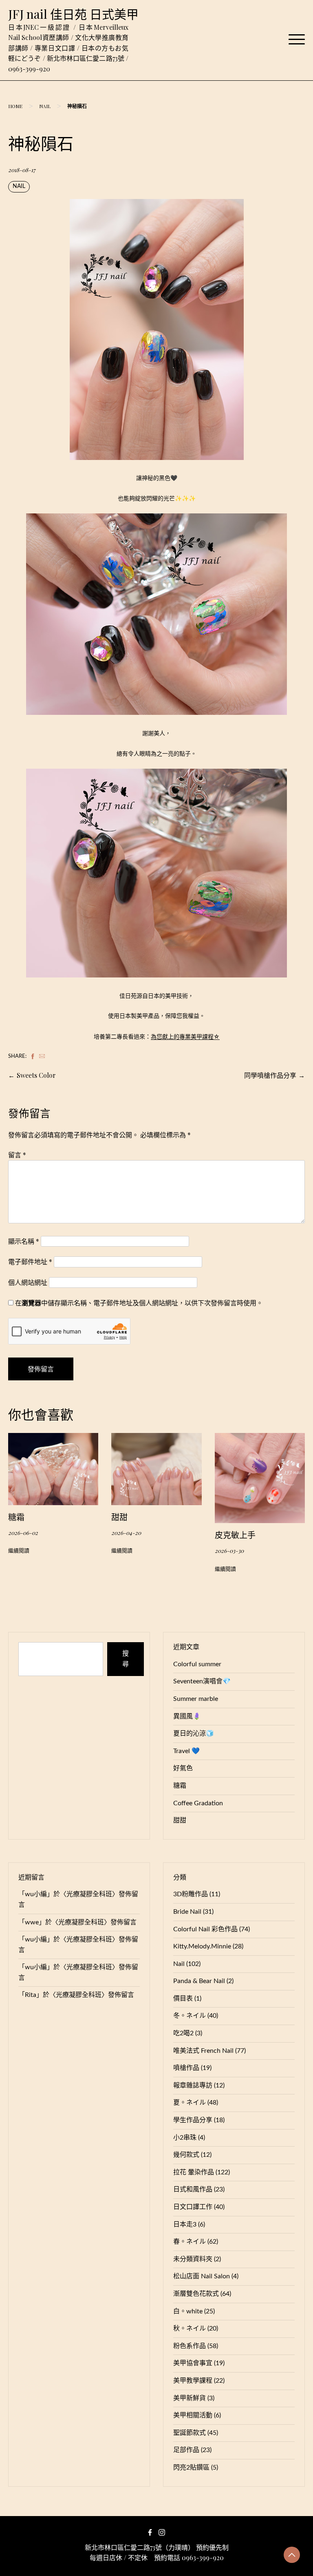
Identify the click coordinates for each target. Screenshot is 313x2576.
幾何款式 (186, 2155)
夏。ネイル (190, 2103)
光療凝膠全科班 (89, 1894)
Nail (45, 106)
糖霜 (16, 1517)
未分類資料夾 (193, 2259)
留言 (17, 1155)
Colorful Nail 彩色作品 (205, 1929)
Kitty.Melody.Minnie (202, 1946)
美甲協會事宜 (193, 2363)
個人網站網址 (28, 1282)
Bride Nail (187, 1912)
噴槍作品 (186, 2068)
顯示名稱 (24, 1241)
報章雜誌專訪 (193, 2085)
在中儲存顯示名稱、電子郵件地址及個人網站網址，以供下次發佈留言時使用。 (139, 1303)
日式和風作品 (193, 2189)
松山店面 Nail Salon (202, 2276)
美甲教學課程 (193, 2381)
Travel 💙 (186, 1751)
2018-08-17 (22, 170)
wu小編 (36, 1894)
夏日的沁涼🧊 (194, 1734)
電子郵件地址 (30, 1261)
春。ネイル (190, 2242)
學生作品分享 (193, 2120)
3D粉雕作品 (191, 1894)
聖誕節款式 (190, 2433)
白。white (188, 2311)
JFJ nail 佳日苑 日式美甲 (73, 14)
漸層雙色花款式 (196, 2294)
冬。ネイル (190, 2016)
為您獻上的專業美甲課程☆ (185, 1036)
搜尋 (126, 1659)
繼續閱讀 (19, 1551)
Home (15, 106)
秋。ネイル (190, 2328)
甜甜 (119, 1517)
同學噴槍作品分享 (270, 1075)
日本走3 (185, 2224)
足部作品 (186, 2450)
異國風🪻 (187, 1716)
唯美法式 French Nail (203, 2051)
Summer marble (196, 1699)
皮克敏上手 (235, 1535)
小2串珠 (185, 2138)
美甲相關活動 (193, 2415)
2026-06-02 (23, 1532)
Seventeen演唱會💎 (202, 1681)
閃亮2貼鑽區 (191, 2468)
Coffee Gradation (198, 1803)
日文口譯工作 (193, 2207)
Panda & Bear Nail (199, 1981)
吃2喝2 (183, 2033)
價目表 (183, 1999)
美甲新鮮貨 (190, 2398)
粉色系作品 (190, 2346)
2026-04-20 (126, 1532)
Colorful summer (197, 1664)
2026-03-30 (229, 1550)
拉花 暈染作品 (194, 2172)
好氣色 (183, 1768)
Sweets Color (36, 1075)
